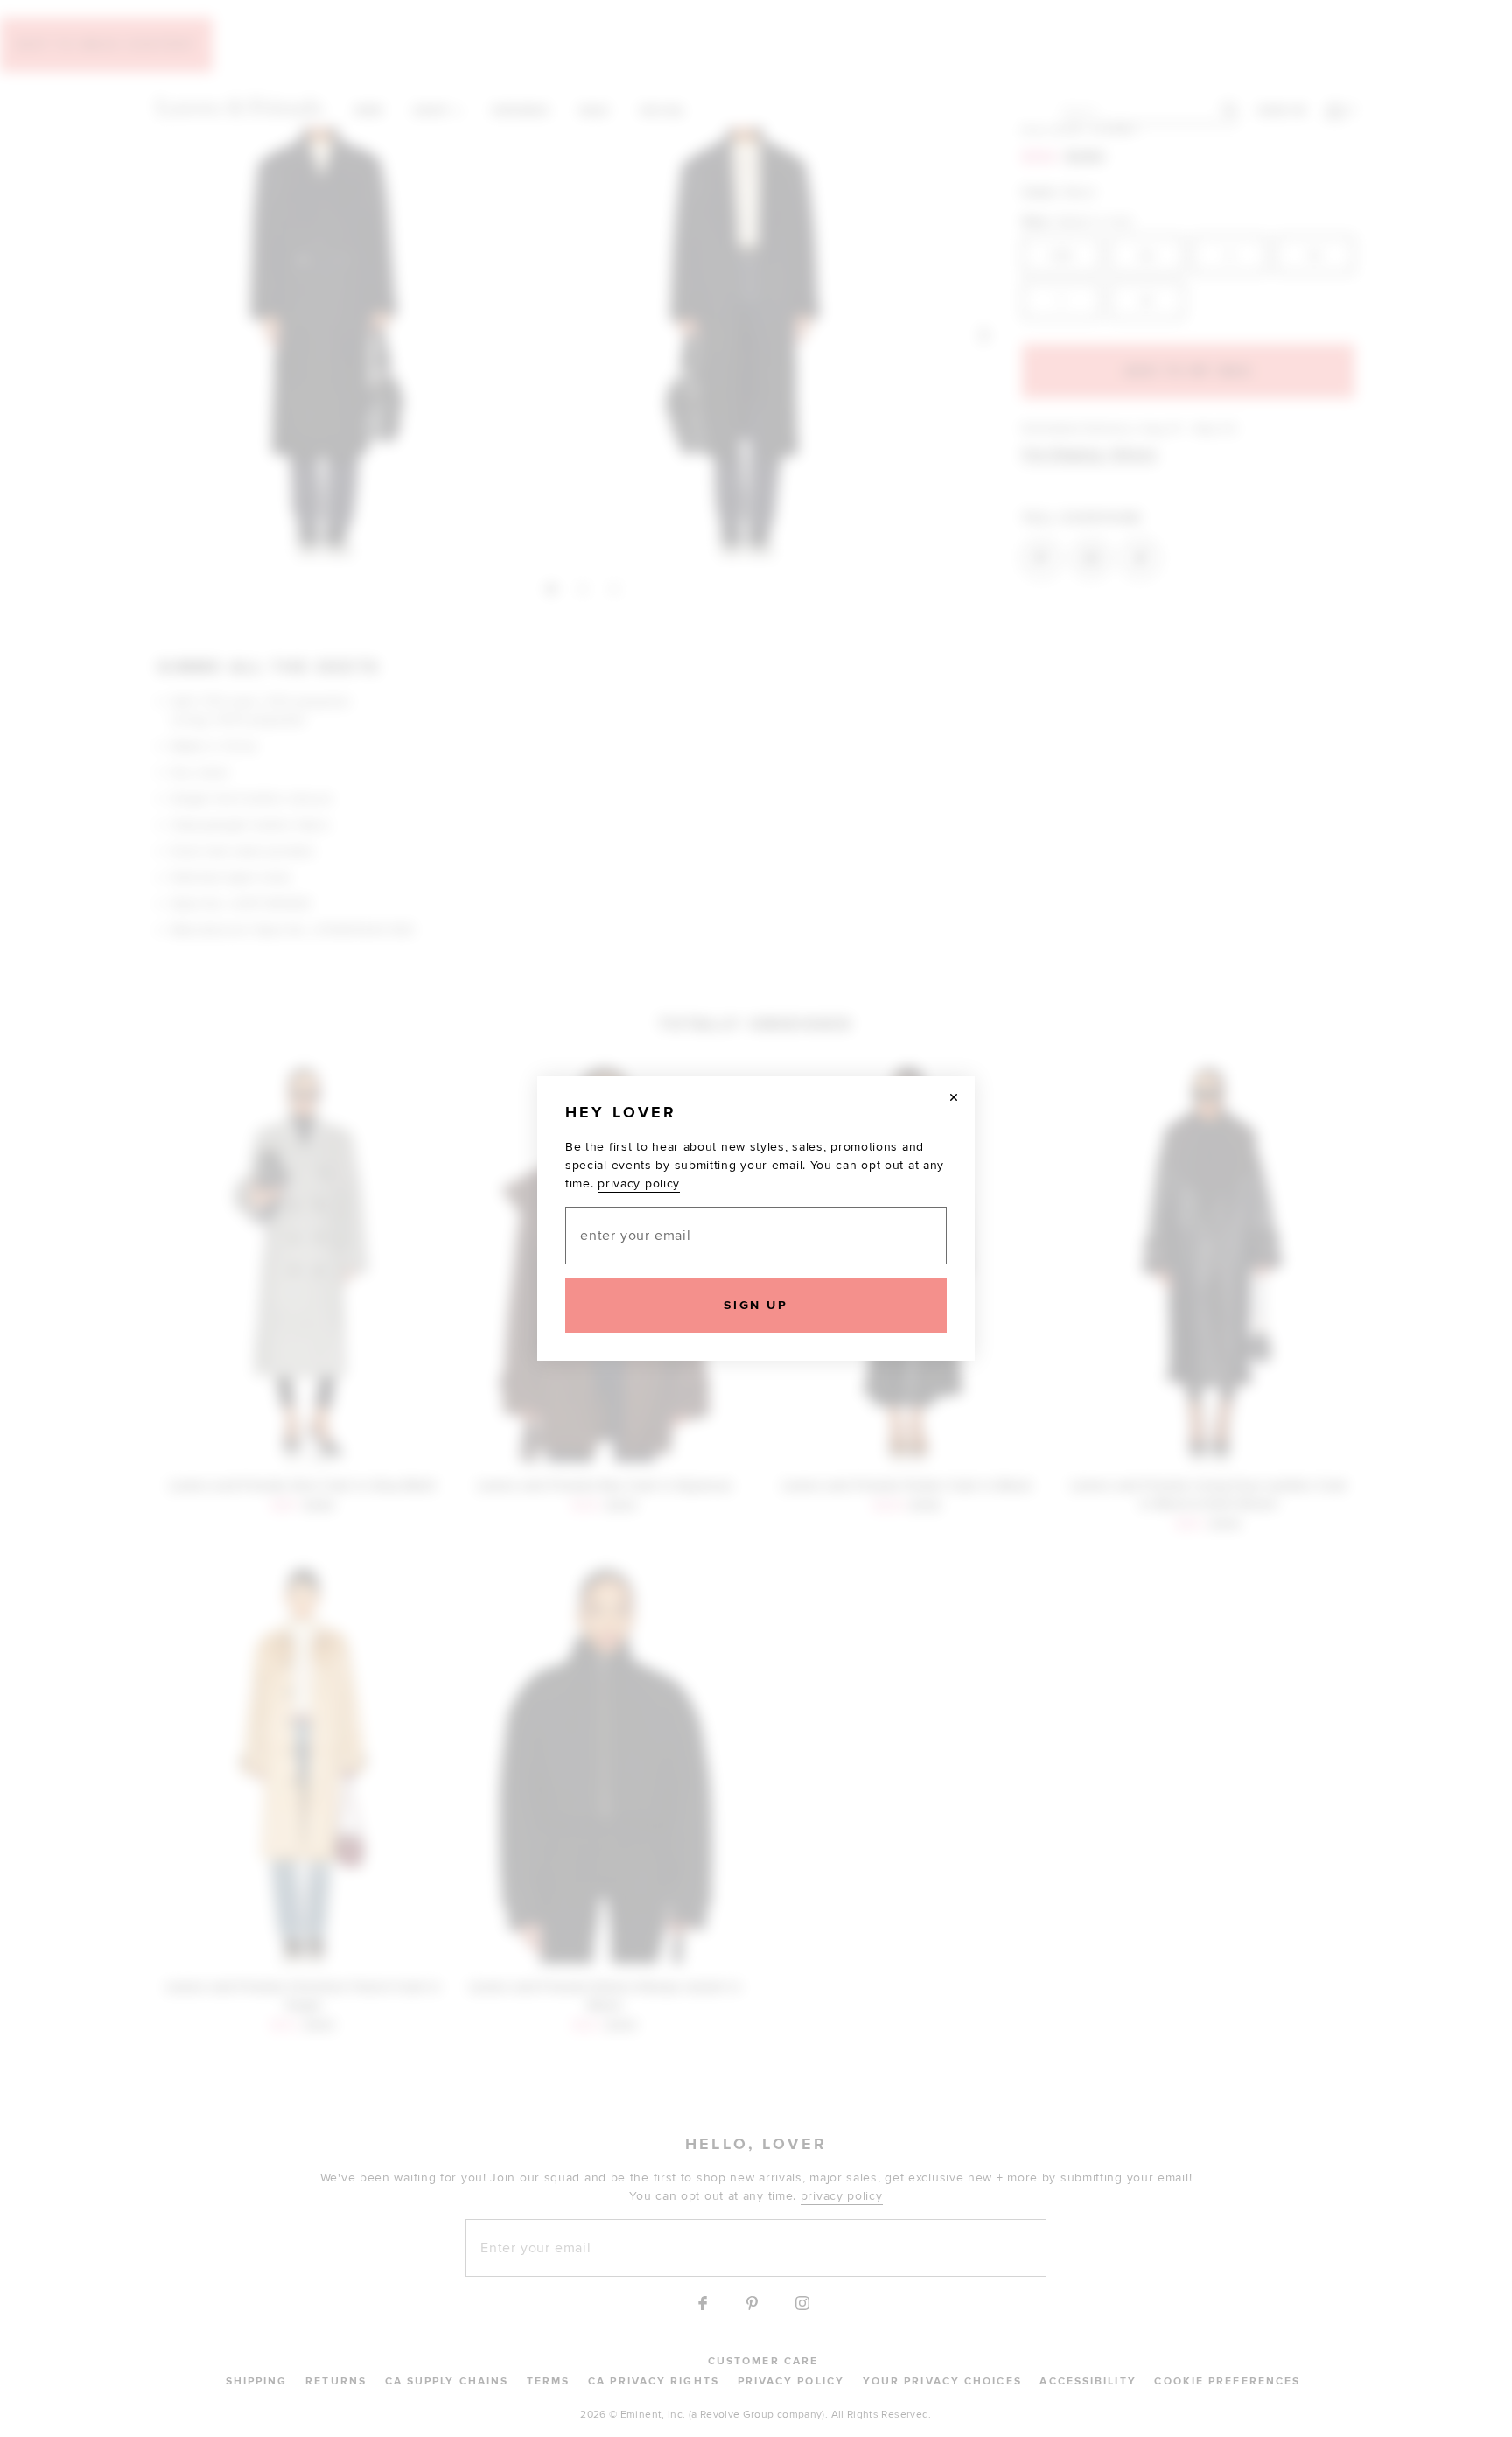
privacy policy (639, 1183)
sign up (756, 1305)
